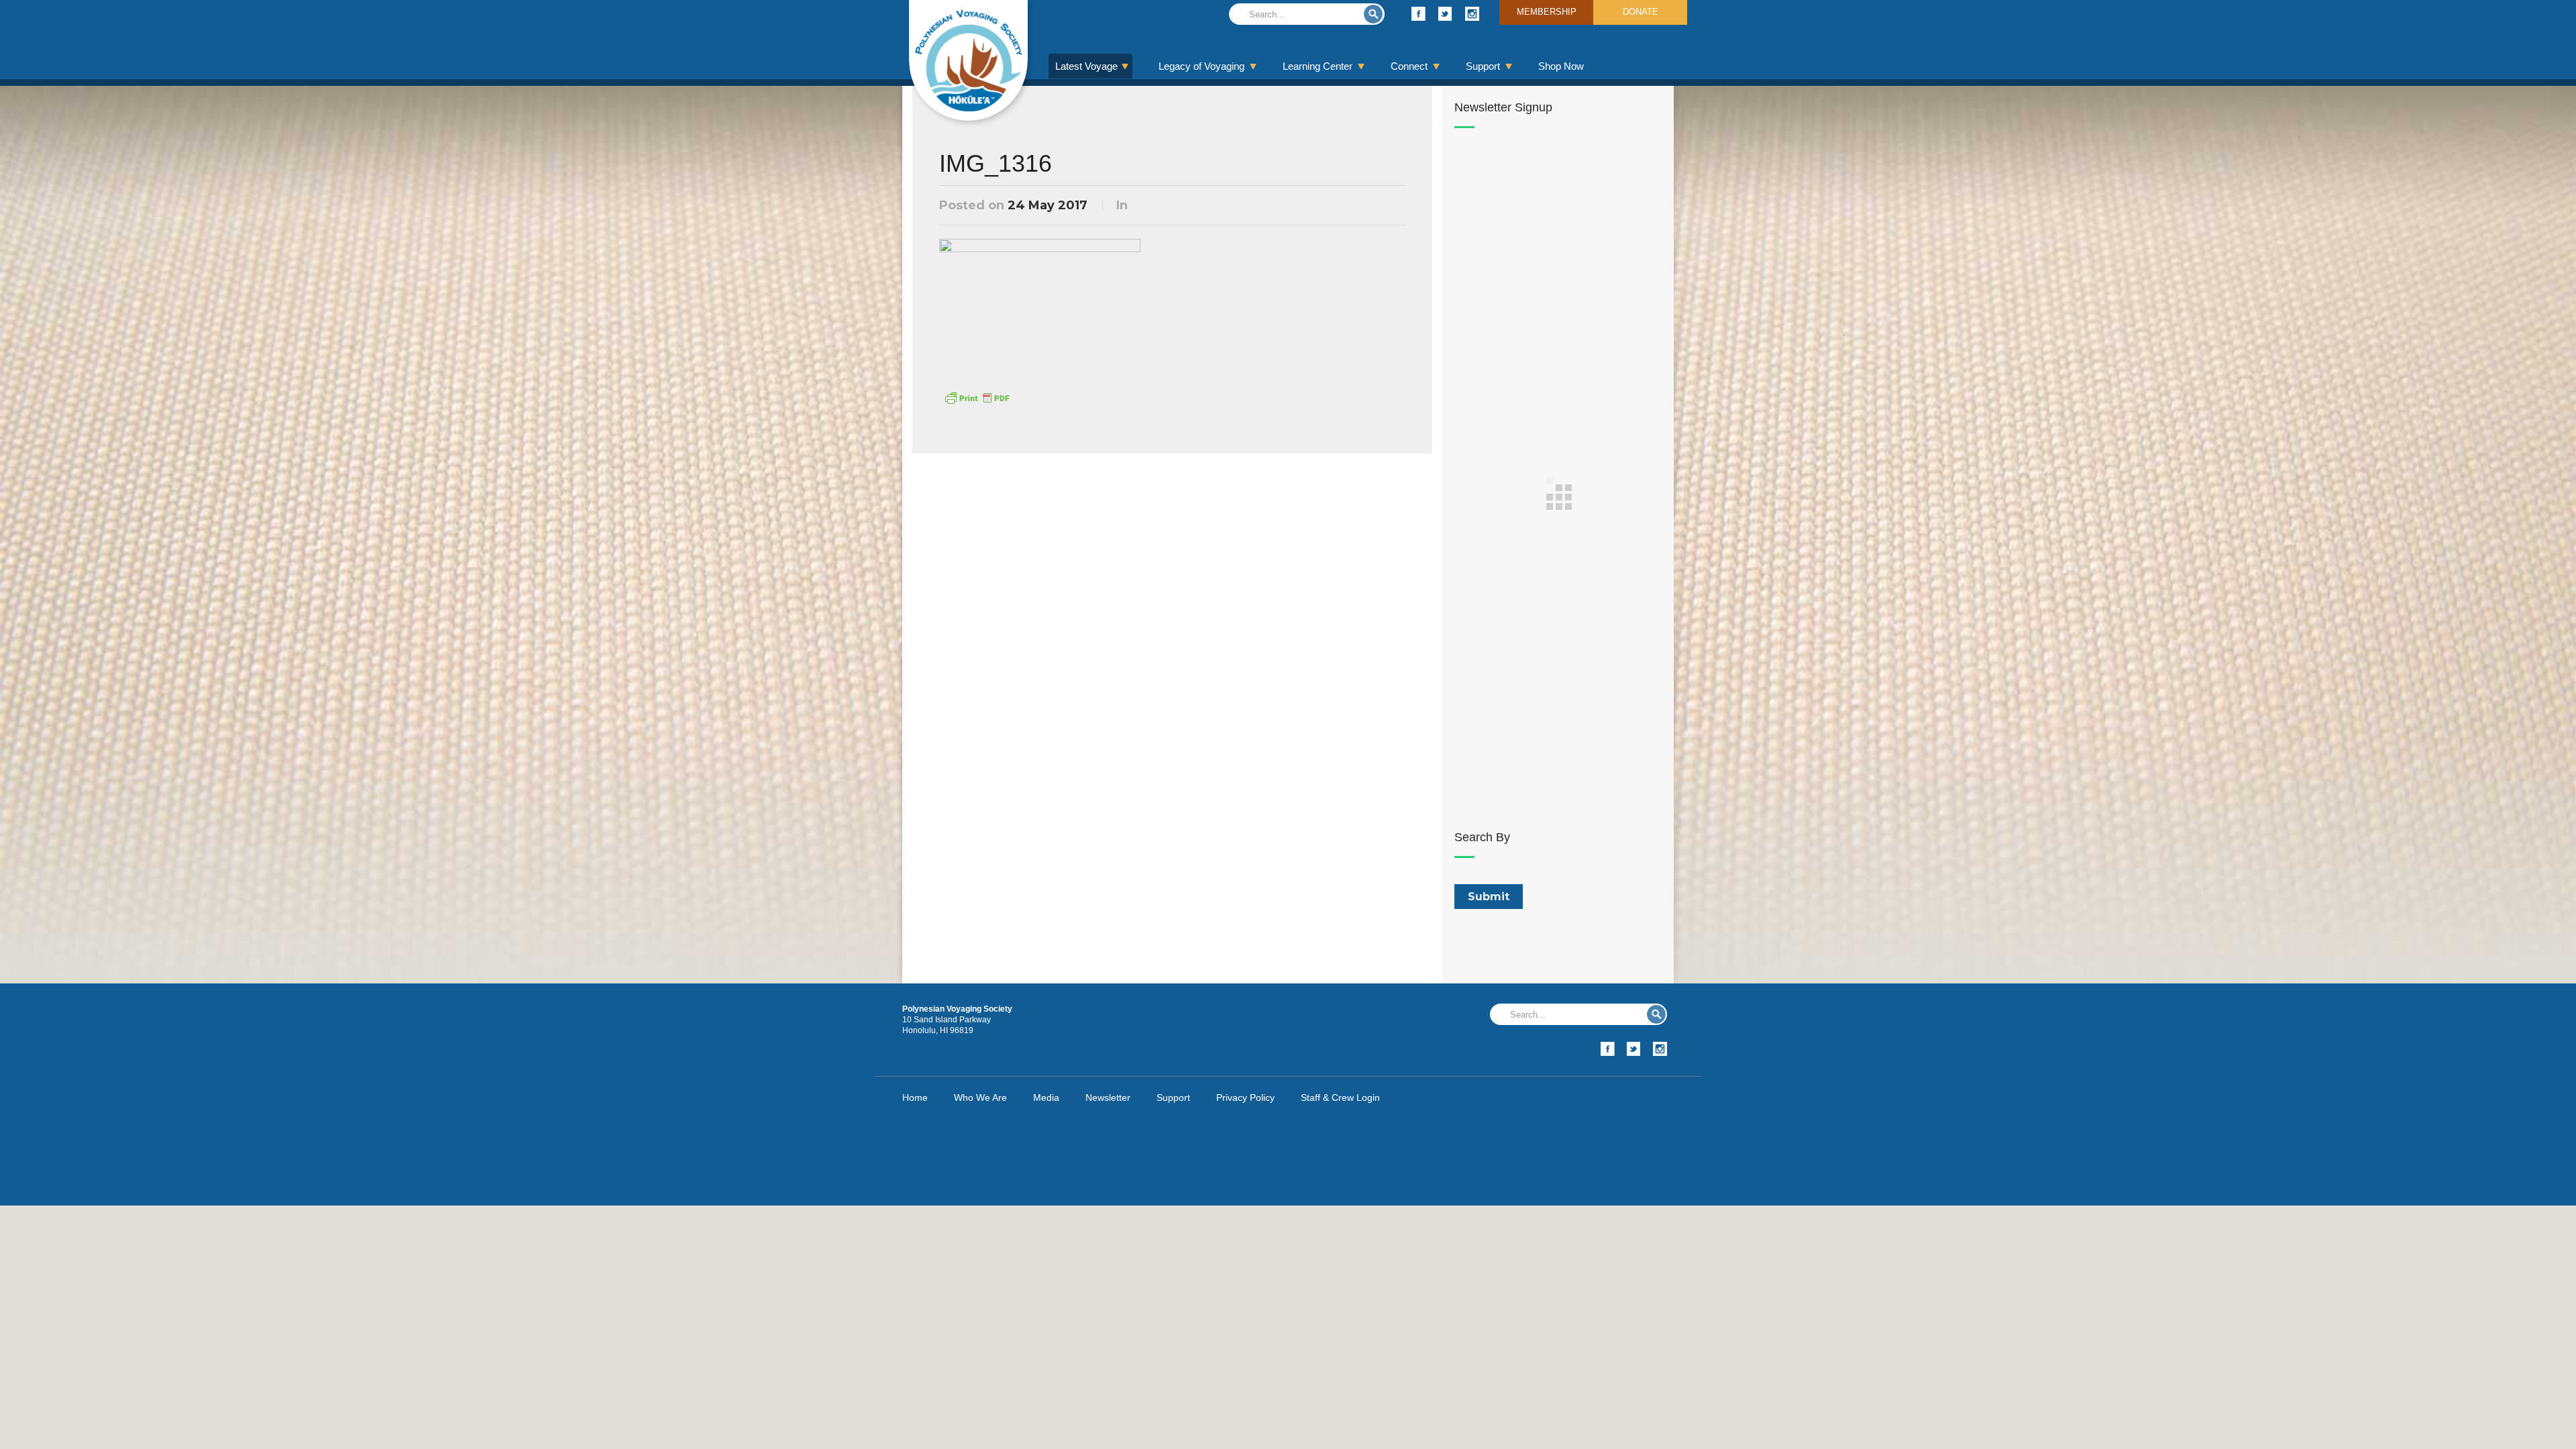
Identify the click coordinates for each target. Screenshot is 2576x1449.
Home (915, 1097)
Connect (1409, 66)
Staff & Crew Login (1340, 1097)
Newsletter (1108, 1097)
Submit (1373, 14)
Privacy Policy (1245, 1097)
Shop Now (1561, 66)
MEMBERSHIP (1547, 12)
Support (1483, 66)
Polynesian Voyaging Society (968, 60)
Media (1046, 1097)
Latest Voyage (1086, 66)
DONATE (1641, 12)
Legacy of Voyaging (1201, 66)
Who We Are (980, 1097)
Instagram (1472, 14)
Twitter (1445, 14)
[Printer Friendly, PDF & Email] (977, 397)
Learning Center (1318, 66)
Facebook (1418, 14)
